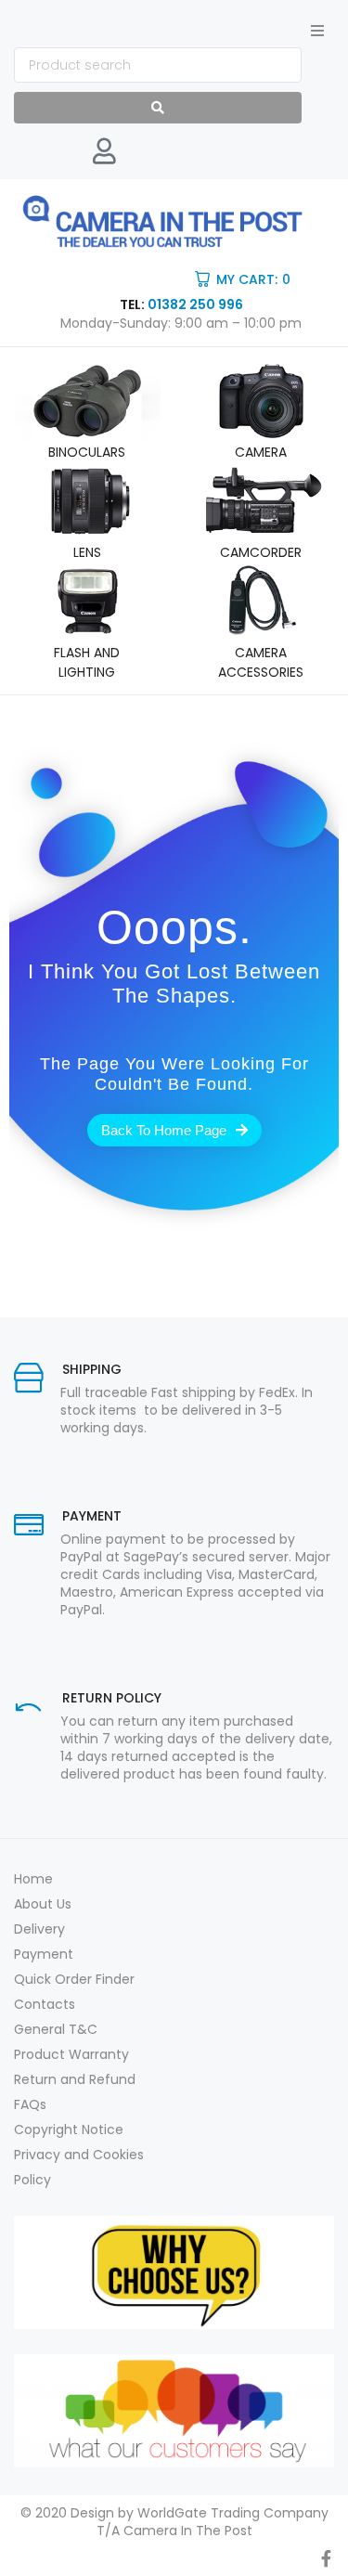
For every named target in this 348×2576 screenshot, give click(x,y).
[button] (317, 31)
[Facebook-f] (326, 2558)
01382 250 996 (195, 304)
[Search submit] (158, 108)
